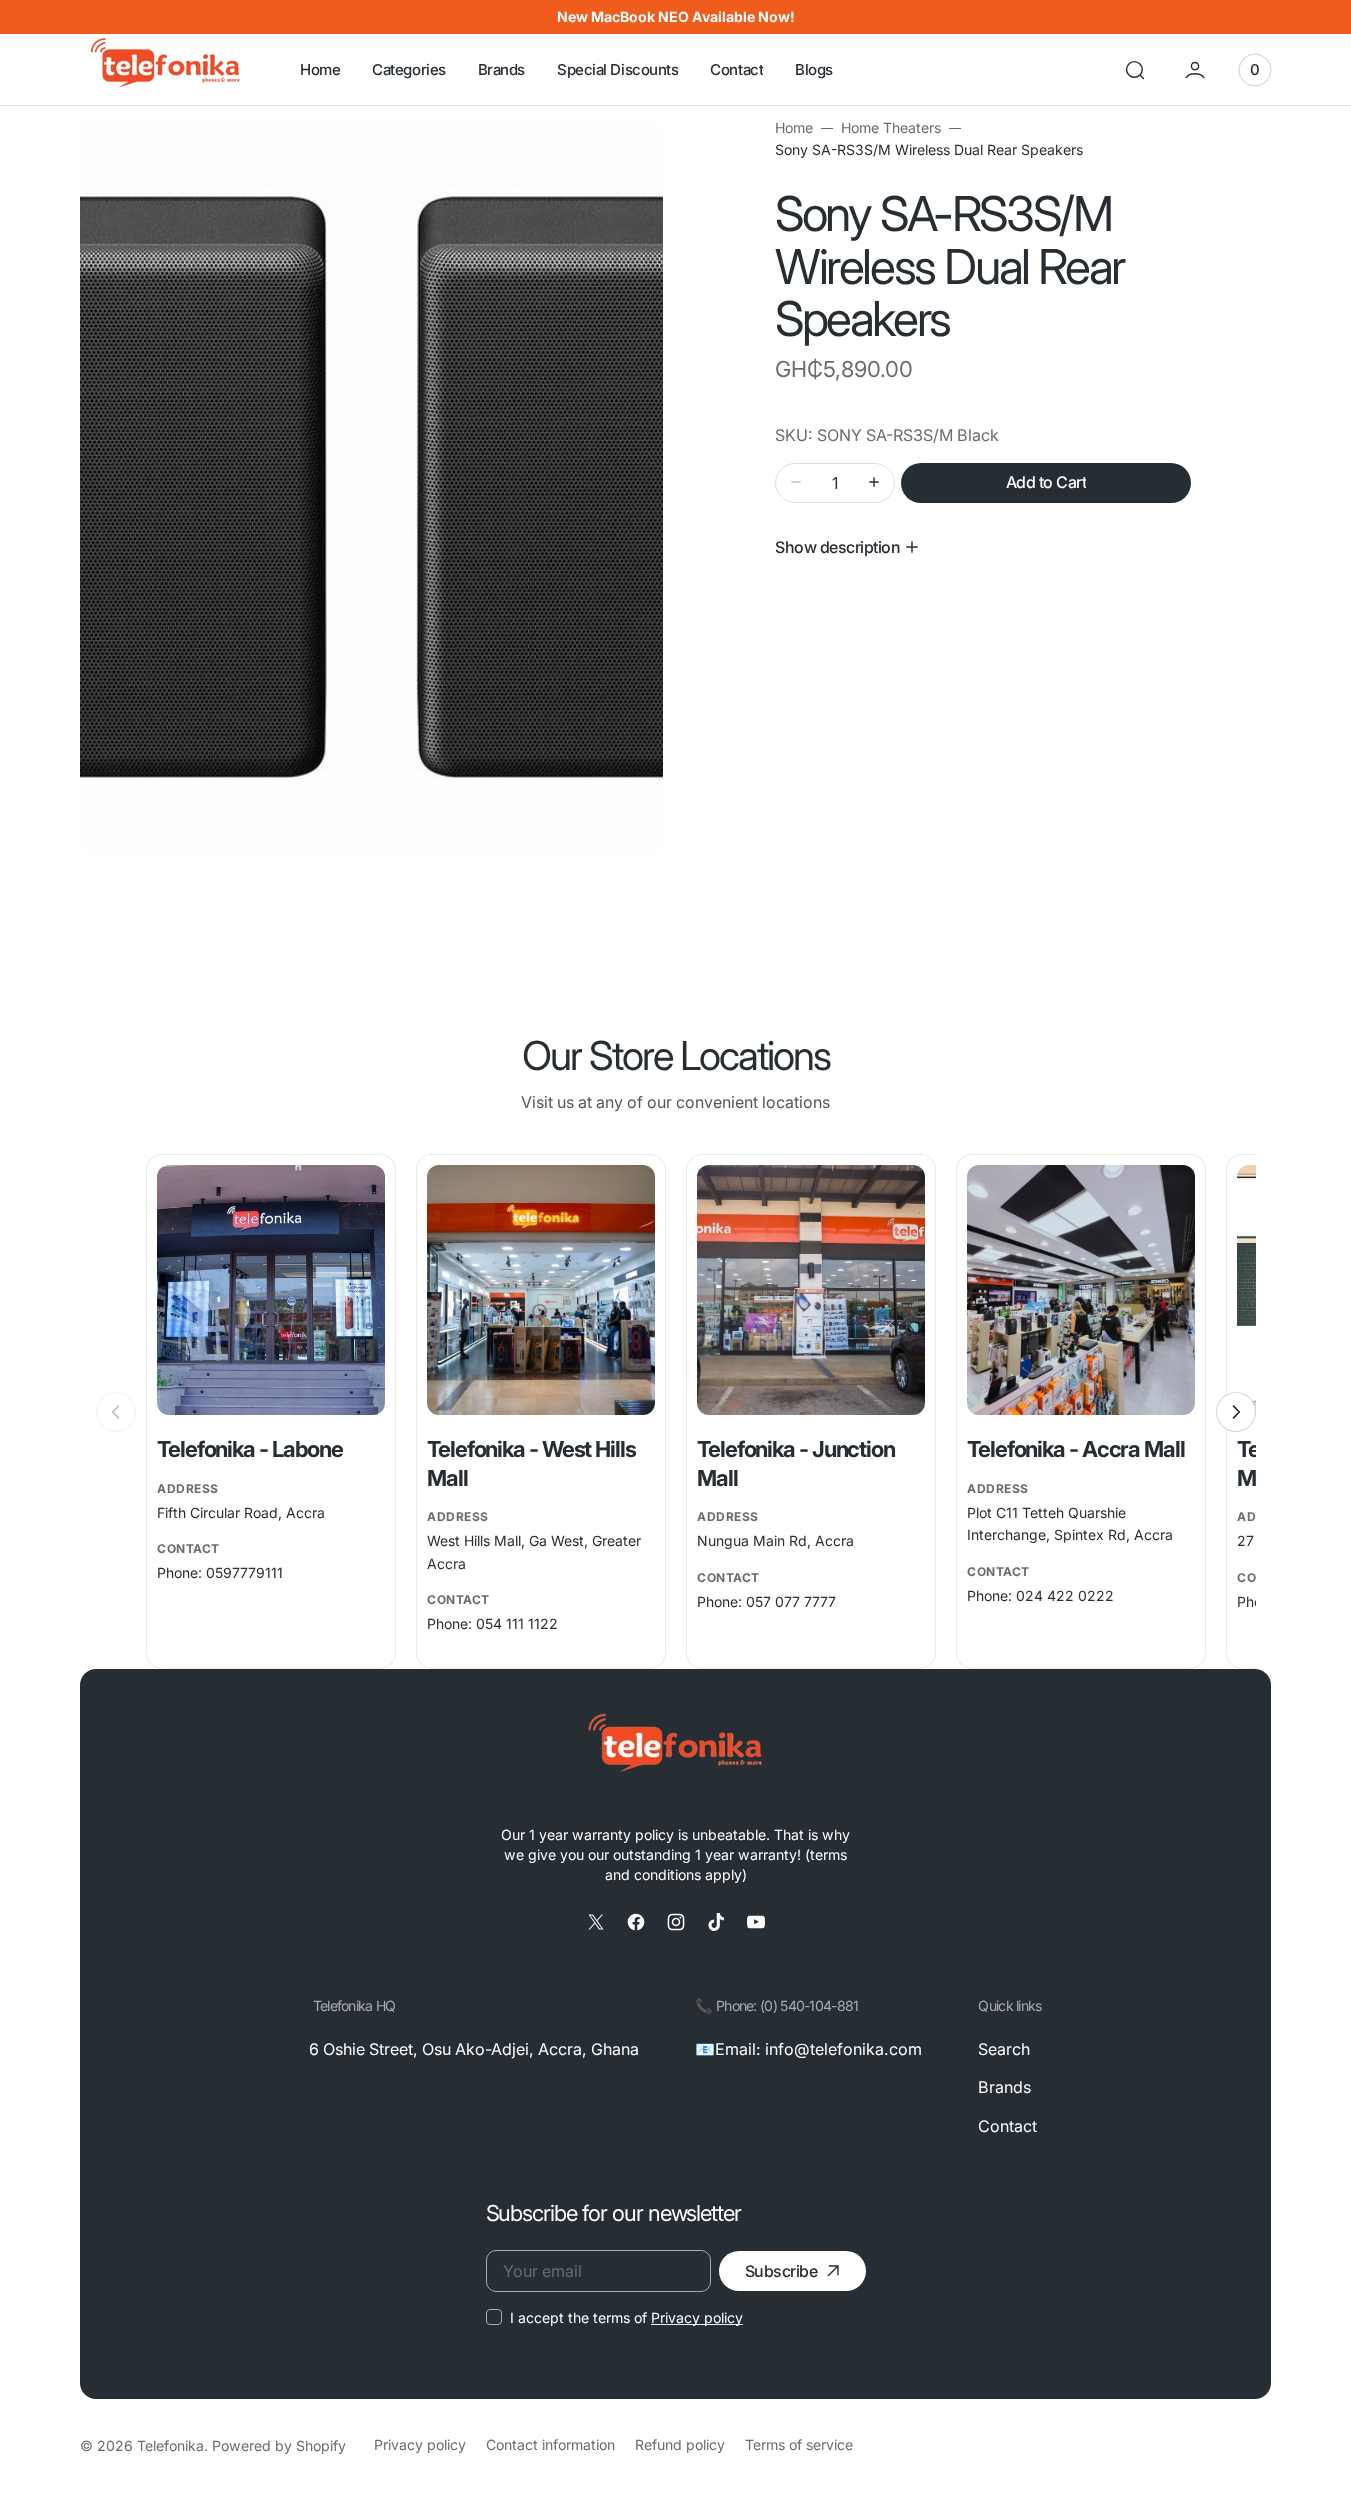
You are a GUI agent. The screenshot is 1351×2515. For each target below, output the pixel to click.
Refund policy (680, 2444)
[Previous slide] (116, 1412)
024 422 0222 (1065, 1595)
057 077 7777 (791, 1601)
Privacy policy (697, 2317)
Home (794, 127)
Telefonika (170, 2445)
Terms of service (799, 2444)
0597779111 (244, 1572)
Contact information (550, 2444)
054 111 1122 (517, 1623)
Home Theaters (891, 127)
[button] (1135, 70)
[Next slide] (1236, 1412)
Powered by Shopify (279, 2445)
